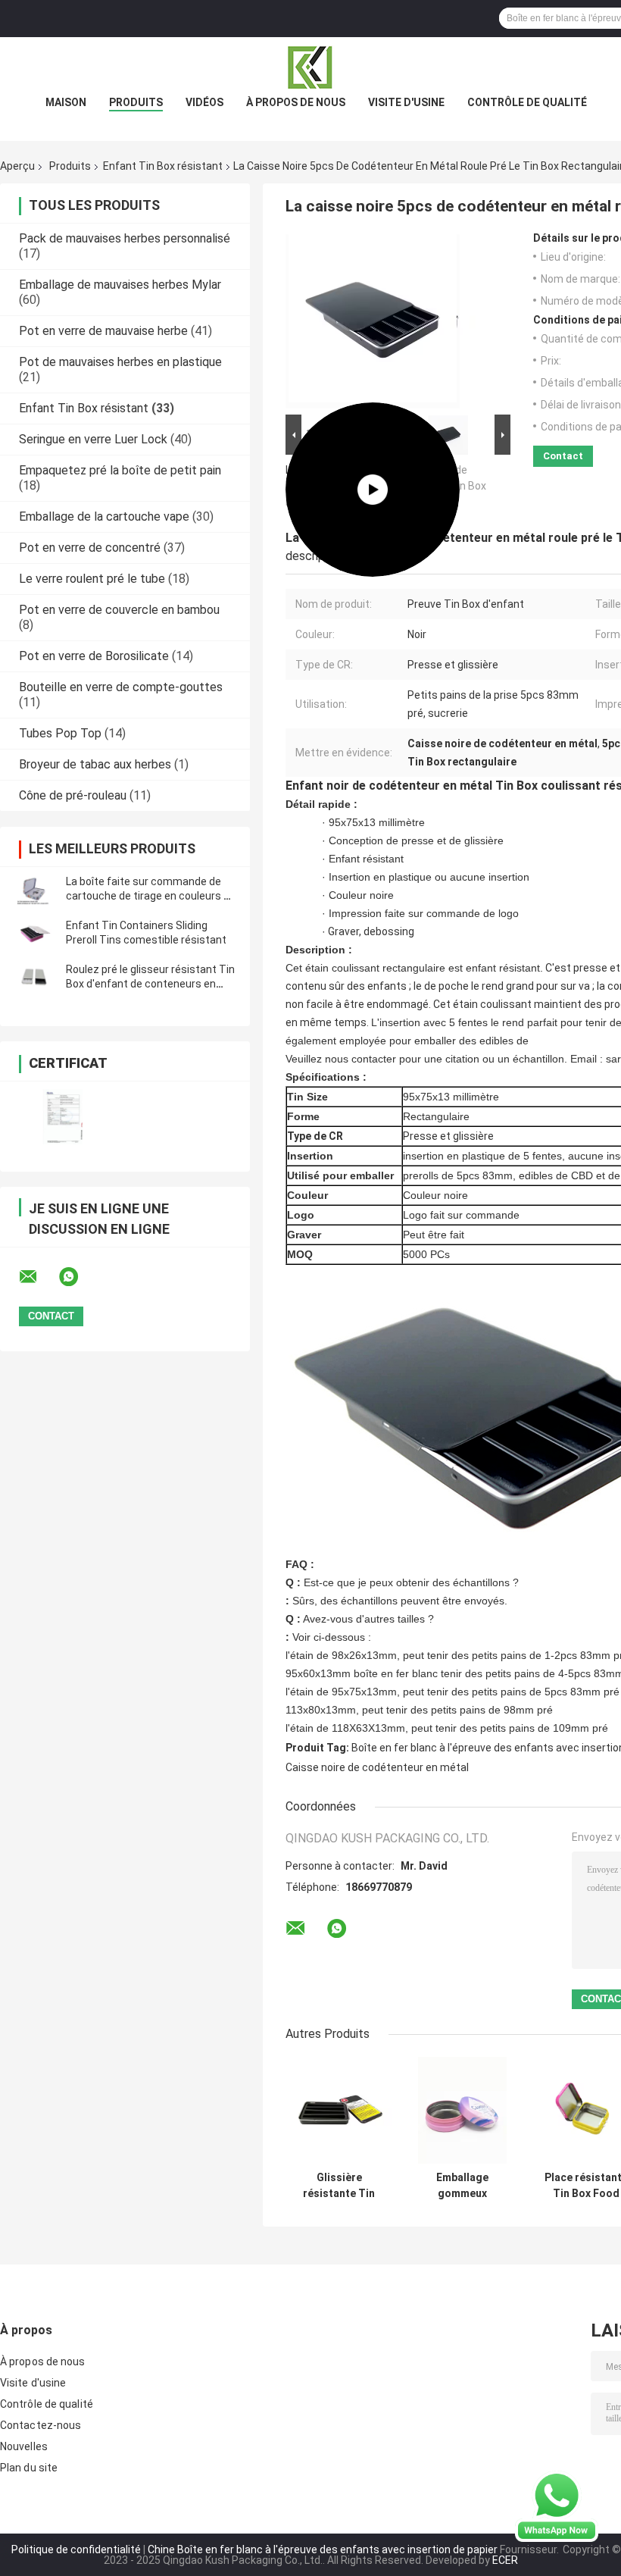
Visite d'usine (406, 102)
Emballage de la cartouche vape (104, 516)
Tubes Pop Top (60, 733)
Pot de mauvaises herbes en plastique (120, 362)
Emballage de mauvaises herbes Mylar (120, 285)
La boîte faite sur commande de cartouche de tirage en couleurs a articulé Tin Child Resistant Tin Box (151, 896)
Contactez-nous (41, 2425)
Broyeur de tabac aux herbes (95, 764)
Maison (66, 102)
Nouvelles (24, 2446)
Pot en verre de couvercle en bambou (119, 610)
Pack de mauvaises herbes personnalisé (125, 238)
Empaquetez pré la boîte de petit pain (120, 470)
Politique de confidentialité (76, 2549)
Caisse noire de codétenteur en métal (377, 1767)
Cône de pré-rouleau (73, 795)
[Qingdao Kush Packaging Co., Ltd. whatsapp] (78, 1277)
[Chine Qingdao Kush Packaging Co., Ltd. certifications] (62, 1117)
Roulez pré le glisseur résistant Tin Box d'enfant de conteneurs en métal (150, 984)
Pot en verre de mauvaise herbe (103, 331)
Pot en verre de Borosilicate (94, 656)
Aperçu (17, 166)
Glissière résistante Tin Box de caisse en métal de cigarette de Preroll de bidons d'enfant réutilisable (339, 2186)
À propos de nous (296, 102)
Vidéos (204, 102)
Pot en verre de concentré (90, 548)
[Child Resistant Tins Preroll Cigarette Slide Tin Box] (373, 321)
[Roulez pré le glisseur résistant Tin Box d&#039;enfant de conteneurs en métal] (34, 977)
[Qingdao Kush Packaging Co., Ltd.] (310, 67)
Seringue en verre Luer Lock (93, 439)
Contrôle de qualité (527, 102)
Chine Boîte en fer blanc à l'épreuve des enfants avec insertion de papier (323, 2549)
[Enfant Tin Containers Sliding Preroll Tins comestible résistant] (34, 933)
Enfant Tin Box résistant (163, 166)
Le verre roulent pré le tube (92, 579)
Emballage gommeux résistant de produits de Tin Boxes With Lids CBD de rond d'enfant (463, 2186)
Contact (563, 456)
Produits (136, 102)
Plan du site (29, 2468)
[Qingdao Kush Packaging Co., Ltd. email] (38, 1277)
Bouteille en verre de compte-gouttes (121, 687)
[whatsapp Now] (557, 2506)
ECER (505, 2560)
